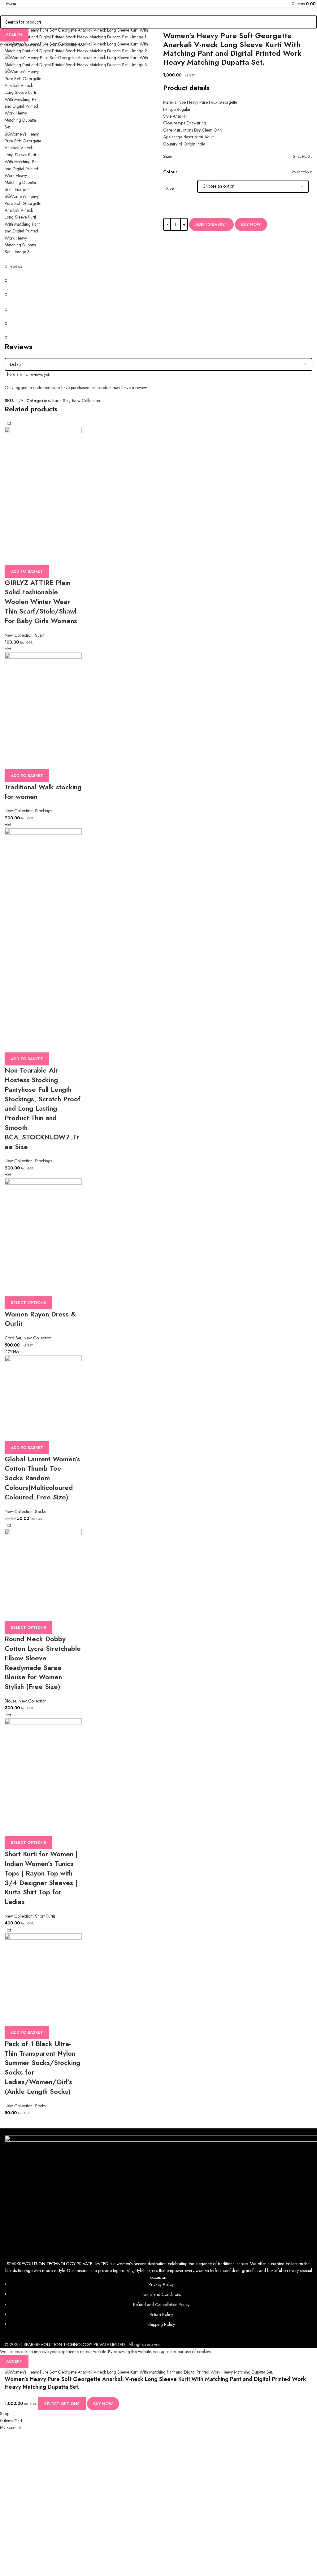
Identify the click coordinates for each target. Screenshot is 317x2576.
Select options (62, 2404)
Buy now (103, 2404)
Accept (14, 2361)
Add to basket (211, 224)
